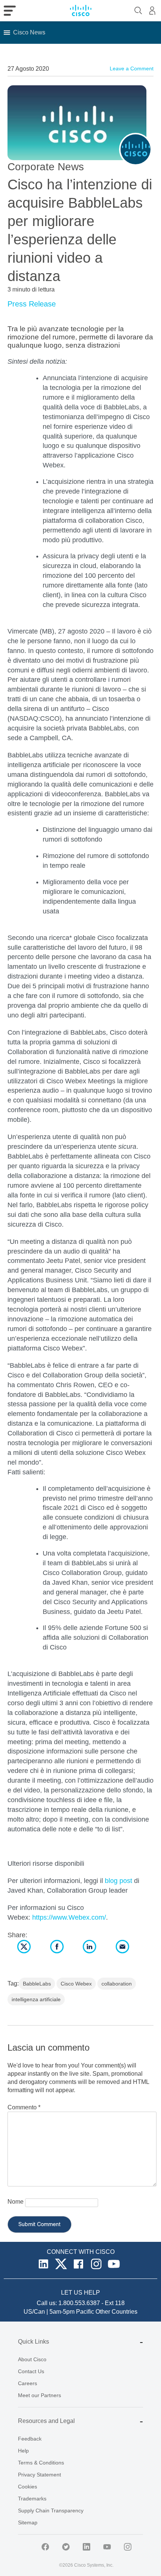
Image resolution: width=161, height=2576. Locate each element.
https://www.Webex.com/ (69, 1917)
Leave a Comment (132, 68)
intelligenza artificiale (36, 1999)
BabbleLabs (37, 1984)
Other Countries (116, 2312)
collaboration (117, 1984)
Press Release (32, 304)
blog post (119, 1881)
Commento (24, 2107)
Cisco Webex (76, 1984)
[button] (29, 33)
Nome (16, 2202)
